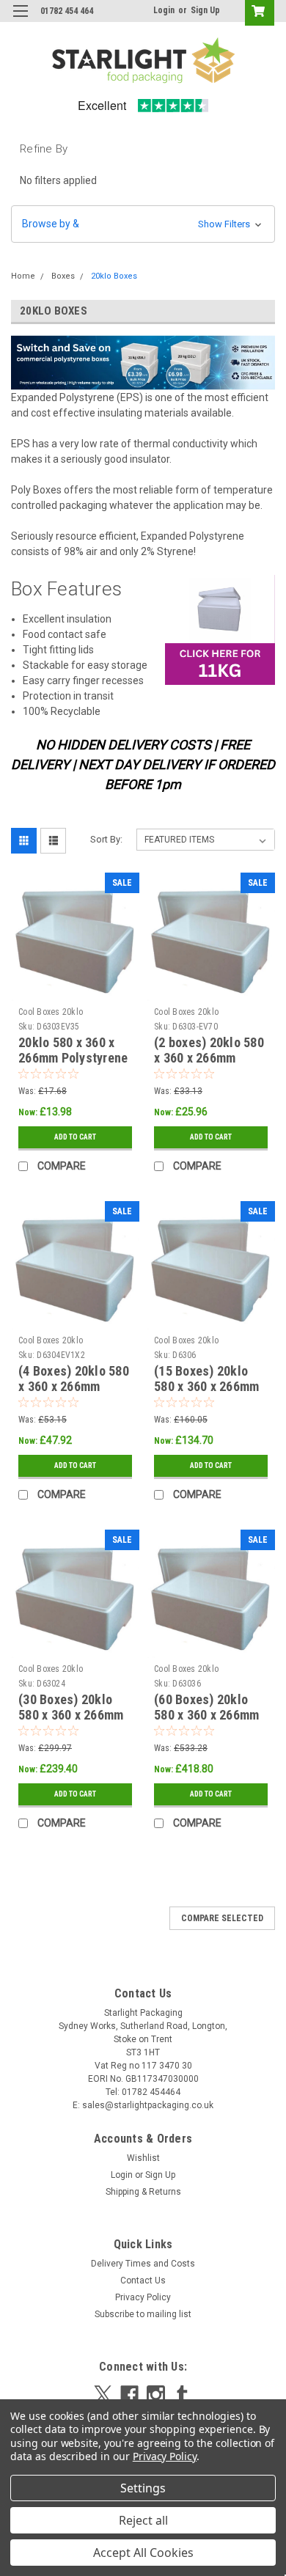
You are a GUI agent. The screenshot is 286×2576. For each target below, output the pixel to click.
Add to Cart (75, 1137)
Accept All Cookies (143, 2553)
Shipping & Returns (143, 2192)
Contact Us (143, 2280)
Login (164, 10)
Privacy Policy (143, 2297)
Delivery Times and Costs (143, 2264)
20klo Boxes (114, 276)
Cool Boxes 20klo (51, 1012)
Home (23, 276)
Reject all (143, 2520)
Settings (143, 2488)
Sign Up (205, 10)
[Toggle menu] (20, 20)
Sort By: (106, 839)
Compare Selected (222, 1918)
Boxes (63, 276)
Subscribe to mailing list (143, 2314)
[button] (143, 224)
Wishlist (143, 2158)
